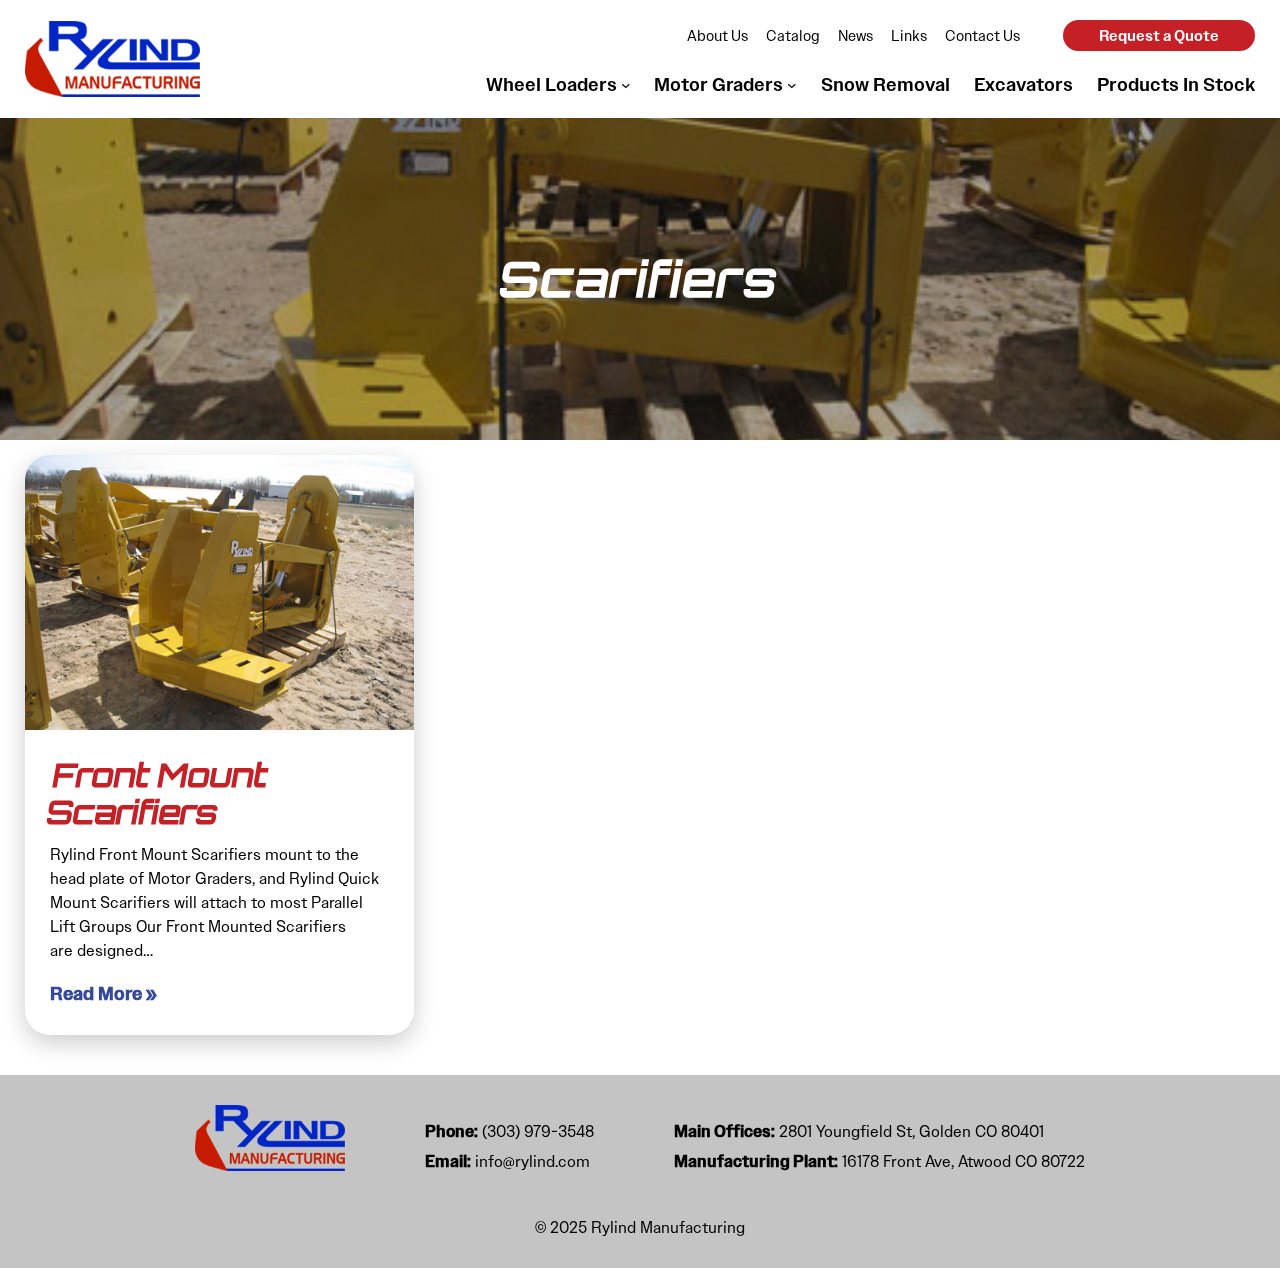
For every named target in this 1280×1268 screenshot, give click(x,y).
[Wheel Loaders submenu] (626, 85)
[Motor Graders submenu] (792, 85)
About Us (717, 36)
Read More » (103, 994)
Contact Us (982, 36)
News (855, 36)
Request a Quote (1159, 35)
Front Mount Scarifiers (157, 794)
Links (909, 36)
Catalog (793, 36)
